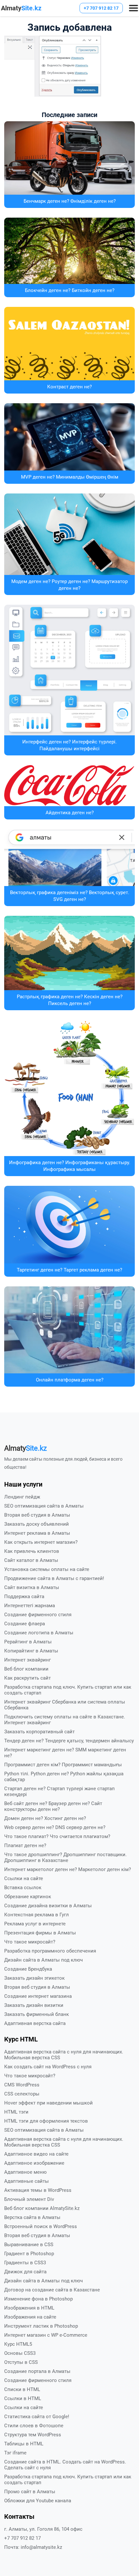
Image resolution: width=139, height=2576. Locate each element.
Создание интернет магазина (38, 1996)
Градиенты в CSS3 (25, 2263)
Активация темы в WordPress (38, 2190)
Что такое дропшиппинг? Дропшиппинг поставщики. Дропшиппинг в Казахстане (65, 1857)
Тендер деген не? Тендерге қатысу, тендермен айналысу (69, 1741)
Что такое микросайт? (30, 1942)
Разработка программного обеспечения (50, 1951)
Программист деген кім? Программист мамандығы (63, 1765)
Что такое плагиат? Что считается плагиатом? (57, 1836)
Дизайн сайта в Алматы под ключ (43, 1960)
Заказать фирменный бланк (37, 2014)
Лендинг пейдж (22, 1497)
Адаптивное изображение (34, 2163)
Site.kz (21, 8)
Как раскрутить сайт (27, 1678)
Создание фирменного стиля (38, 1615)
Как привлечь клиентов (32, 1551)
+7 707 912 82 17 (101, 8)
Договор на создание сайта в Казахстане (52, 2290)
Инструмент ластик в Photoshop (41, 2326)
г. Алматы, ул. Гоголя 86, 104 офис (43, 2529)
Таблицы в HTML (24, 2444)
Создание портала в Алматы (37, 2371)
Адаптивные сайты (27, 2181)
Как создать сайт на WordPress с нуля (48, 2067)
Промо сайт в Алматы (30, 2492)
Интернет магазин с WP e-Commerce (46, 2335)
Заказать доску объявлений (37, 1524)
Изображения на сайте (30, 2317)
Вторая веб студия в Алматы (37, 1515)
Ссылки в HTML (23, 2398)
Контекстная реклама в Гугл (37, 1915)
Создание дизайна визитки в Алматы (48, 1906)
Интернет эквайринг (27, 1660)
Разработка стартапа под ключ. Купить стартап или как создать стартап (68, 1690)
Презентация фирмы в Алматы (40, 1933)
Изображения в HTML (29, 2308)
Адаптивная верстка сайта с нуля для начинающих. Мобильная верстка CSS (64, 2055)
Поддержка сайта (24, 1596)
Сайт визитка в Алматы (32, 1587)
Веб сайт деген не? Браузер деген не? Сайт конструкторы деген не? (53, 1806)
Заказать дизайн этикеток (34, 1978)
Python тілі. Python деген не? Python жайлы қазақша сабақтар (64, 1777)
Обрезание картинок (28, 1897)
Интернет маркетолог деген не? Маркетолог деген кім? (68, 1869)
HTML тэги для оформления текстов (46, 2121)
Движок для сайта (25, 2272)
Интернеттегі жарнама (30, 1606)
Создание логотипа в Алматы (39, 1633)
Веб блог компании (26, 1669)
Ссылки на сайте (24, 1878)
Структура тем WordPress (33, 2435)
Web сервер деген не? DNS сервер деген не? (55, 1827)
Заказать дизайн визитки (34, 2005)
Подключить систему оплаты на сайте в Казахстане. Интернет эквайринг (65, 1720)
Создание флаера (25, 1624)
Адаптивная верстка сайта (35, 2023)
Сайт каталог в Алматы (31, 1560)
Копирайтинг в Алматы (31, 1651)
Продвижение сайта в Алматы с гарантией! (54, 1578)
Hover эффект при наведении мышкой (48, 2103)
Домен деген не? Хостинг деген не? (45, 1818)
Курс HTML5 (18, 2344)
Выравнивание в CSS (29, 2245)
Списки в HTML (22, 2389)
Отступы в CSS (21, 2362)
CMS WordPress (22, 2085)
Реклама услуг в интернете (35, 1924)
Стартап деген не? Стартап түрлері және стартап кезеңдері (59, 1791)
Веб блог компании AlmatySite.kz (42, 2208)
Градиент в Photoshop (29, 2254)
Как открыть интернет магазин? (41, 1542)
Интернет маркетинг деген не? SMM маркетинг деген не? (65, 1753)
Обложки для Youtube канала (38, 2501)
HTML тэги (16, 2112)
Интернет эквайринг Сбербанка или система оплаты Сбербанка (65, 1705)
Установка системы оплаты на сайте (47, 1569)
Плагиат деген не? (25, 1845)
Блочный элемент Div (29, 2199)
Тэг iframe (15, 2453)
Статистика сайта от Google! (37, 2417)
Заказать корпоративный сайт (39, 1732)
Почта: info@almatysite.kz (33, 2547)
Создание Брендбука (28, 1969)
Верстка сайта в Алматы (32, 2217)
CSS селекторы (22, 2094)
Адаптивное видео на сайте (36, 2154)
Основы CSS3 (20, 2353)
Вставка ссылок (23, 1888)
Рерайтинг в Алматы (28, 1642)
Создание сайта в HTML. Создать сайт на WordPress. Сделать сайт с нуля (65, 2465)
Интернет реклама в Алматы (37, 1533)
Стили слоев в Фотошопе (34, 2426)
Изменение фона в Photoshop (38, 2299)
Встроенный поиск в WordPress (41, 2226)
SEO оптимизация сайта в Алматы (44, 1506)
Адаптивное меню (25, 2172)
